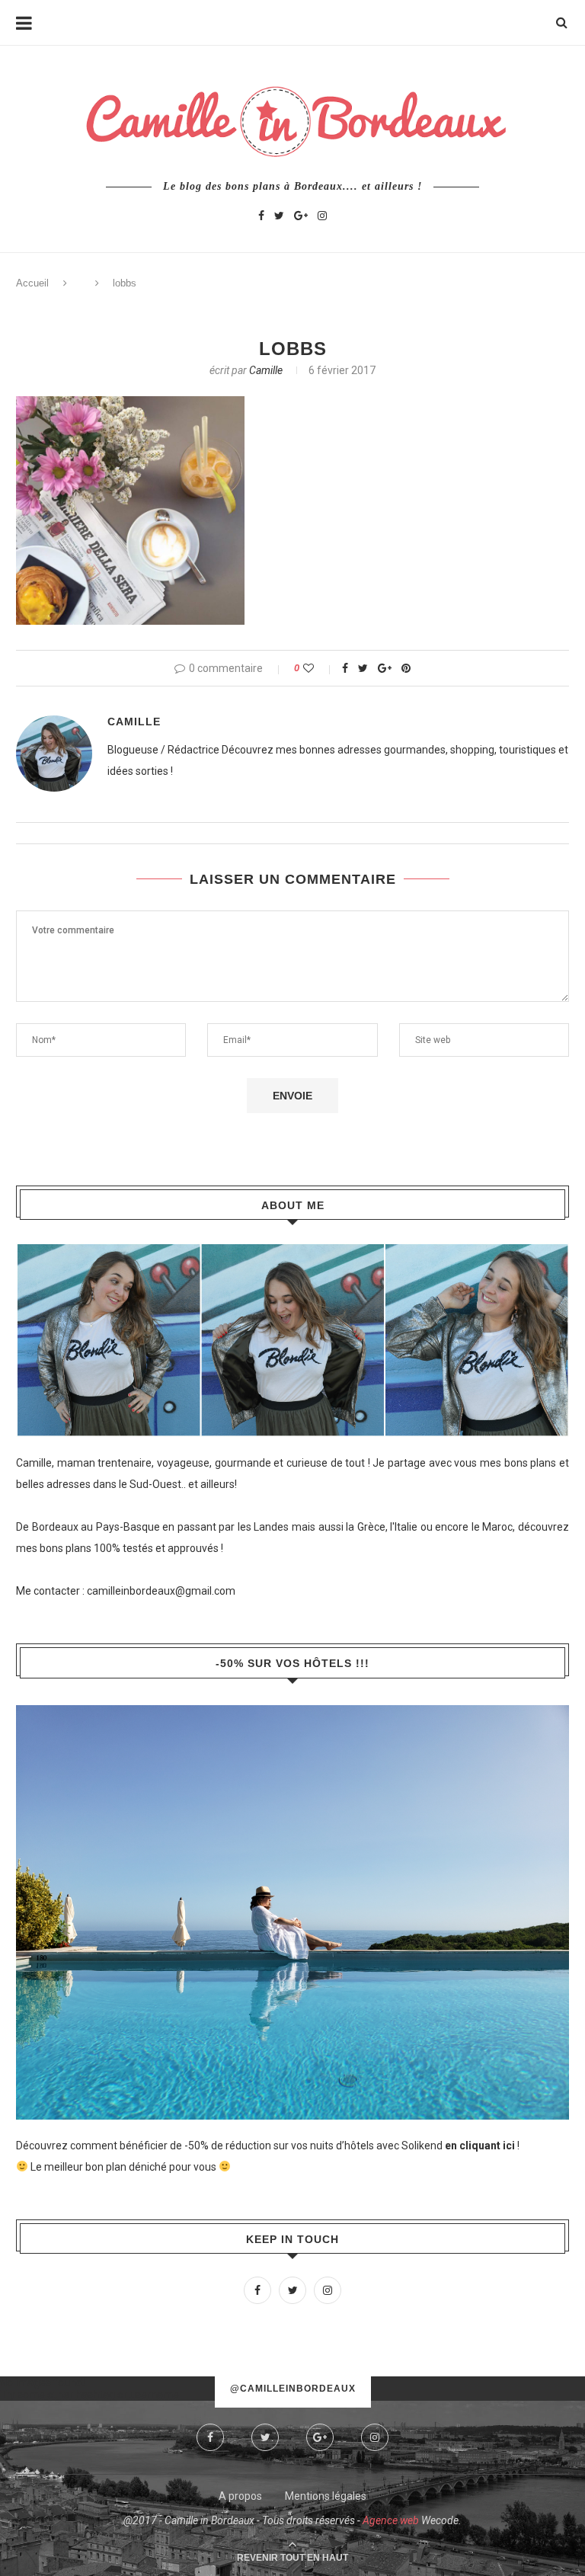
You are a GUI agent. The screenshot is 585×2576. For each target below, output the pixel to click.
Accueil (32, 283)
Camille (266, 370)
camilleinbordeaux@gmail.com (161, 1591)
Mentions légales (326, 2496)
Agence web (391, 2520)
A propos (240, 2496)
